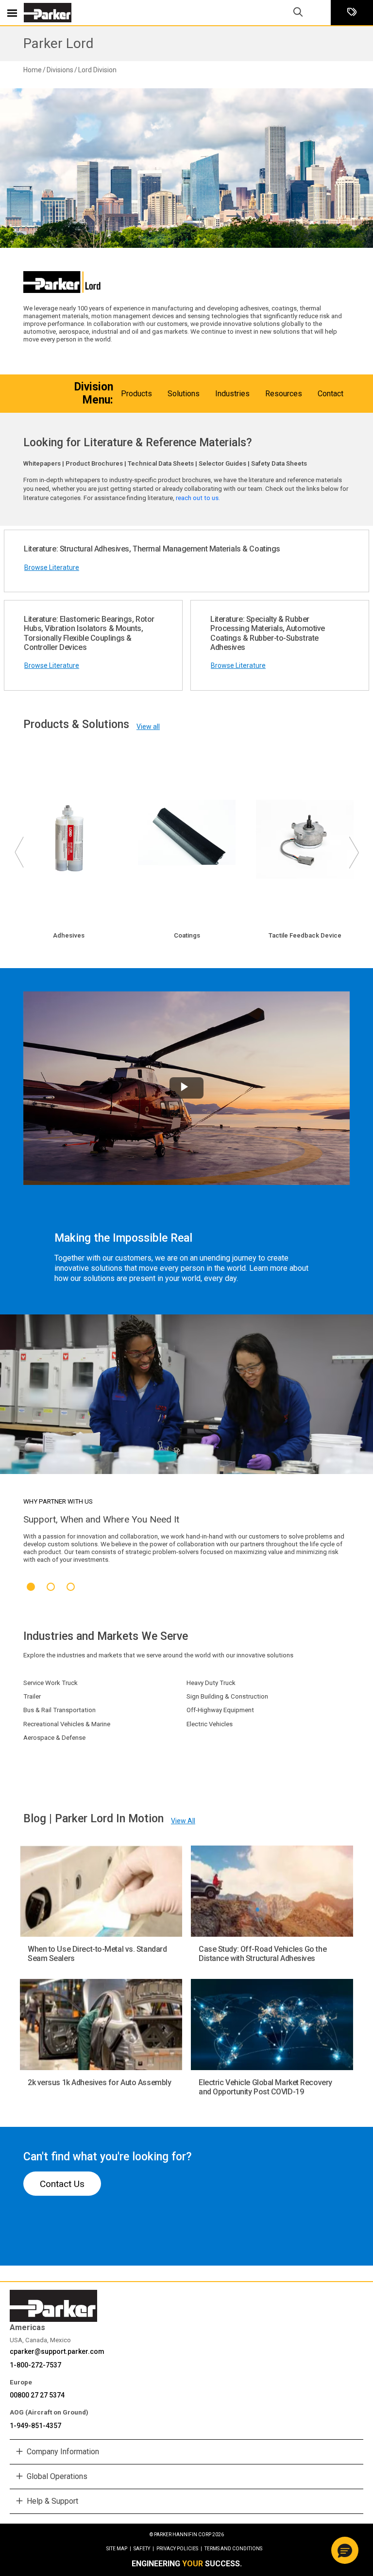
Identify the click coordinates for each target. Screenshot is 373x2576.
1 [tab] (31, 1587)
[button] (345, 2550)
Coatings (187, 935)
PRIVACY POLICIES (179, 2549)
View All (183, 1821)
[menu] (12, 13)
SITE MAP (119, 2549)
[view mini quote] (352, 13)
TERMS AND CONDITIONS (233, 2549)
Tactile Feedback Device (305, 935)
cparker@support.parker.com (57, 2351)
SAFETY (144, 2549)
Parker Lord (58, 43)
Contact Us (62, 2184)
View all (148, 727)
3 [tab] (71, 1587)
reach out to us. (199, 498)
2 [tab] (51, 1587)
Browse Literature (52, 567)
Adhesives (69, 935)
